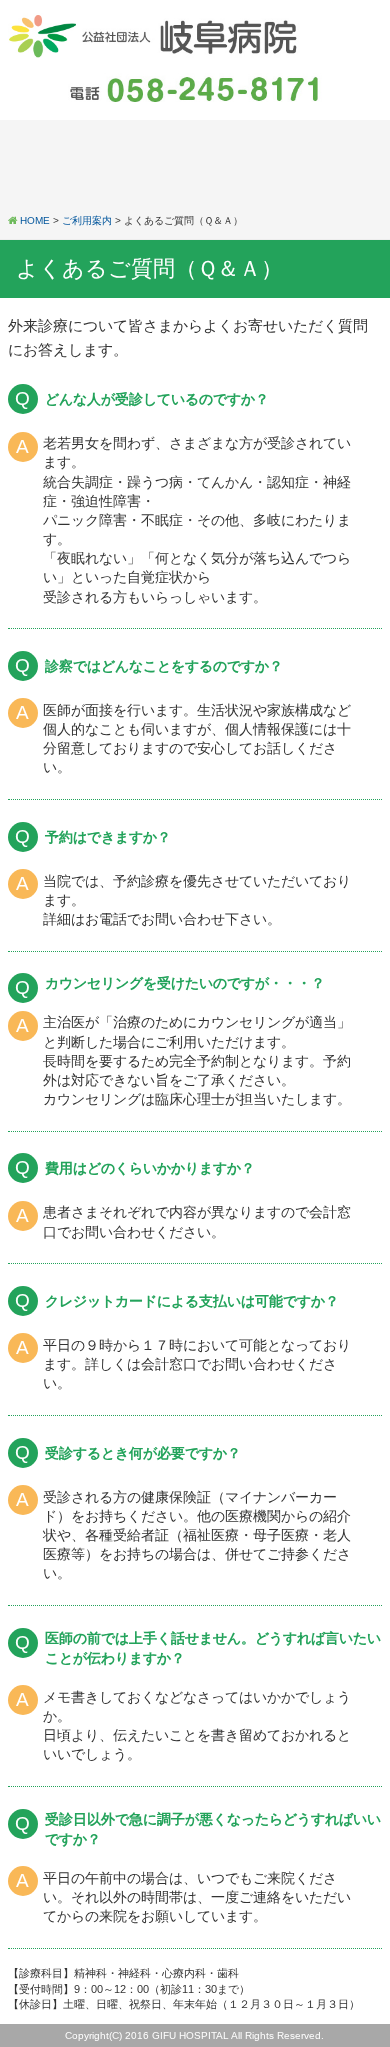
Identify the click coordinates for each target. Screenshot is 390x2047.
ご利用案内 (87, 220)
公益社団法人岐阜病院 (154, 35)
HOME (35, 220)
